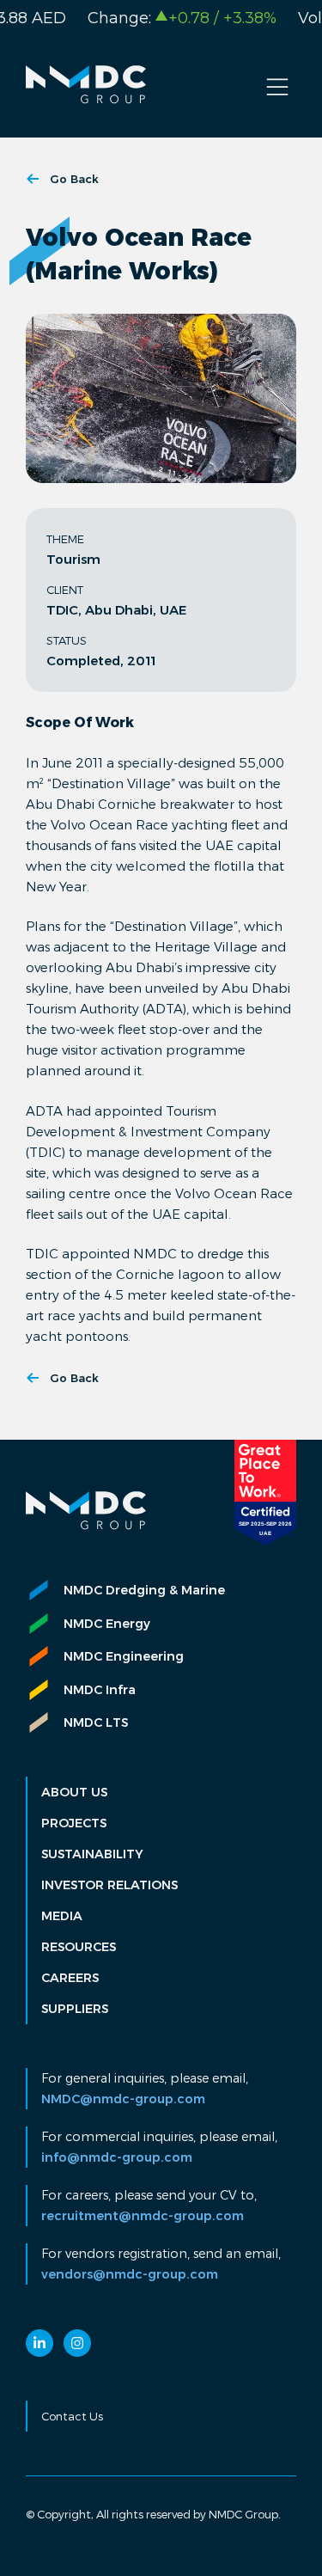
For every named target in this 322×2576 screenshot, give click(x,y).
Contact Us (72, 2416)
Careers (70, 1978)
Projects (74, 1823)
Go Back (74, 179)
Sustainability (92, 1854)
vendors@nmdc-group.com (130, 2274)
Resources (79, 1947)
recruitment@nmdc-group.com (143, 2216)
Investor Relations (109, 1885)
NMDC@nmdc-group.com (123, 2099)
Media (62, 1916)
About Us (74, 1792)
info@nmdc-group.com (117, 2157)
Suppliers (75, 2009)
